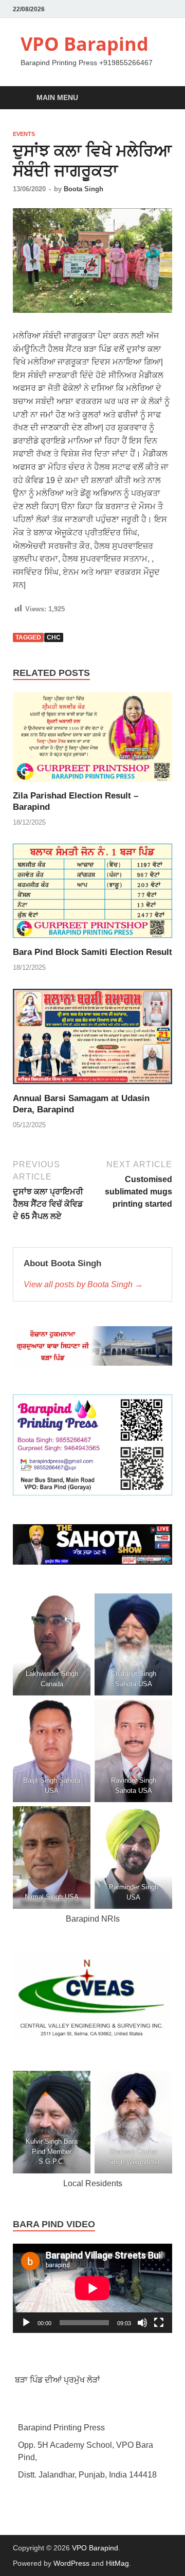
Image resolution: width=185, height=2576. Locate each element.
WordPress (71, 2563)
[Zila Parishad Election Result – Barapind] (92, 741)
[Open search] (159, 98)
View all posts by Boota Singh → (83, 1284)
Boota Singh (84, 189)
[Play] (26, 2323)
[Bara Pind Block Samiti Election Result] (92, 895)
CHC (54, 637)
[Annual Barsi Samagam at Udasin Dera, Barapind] (92, 1040)
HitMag (117, 2563)
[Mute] (142, 2323)
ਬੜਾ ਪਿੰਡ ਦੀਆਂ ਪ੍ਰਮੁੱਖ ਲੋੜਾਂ (57, 2380)
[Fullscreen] (159, 2323)
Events (24, 134)
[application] (92, 2288)
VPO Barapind (85, 44)
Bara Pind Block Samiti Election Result (92, 952)
